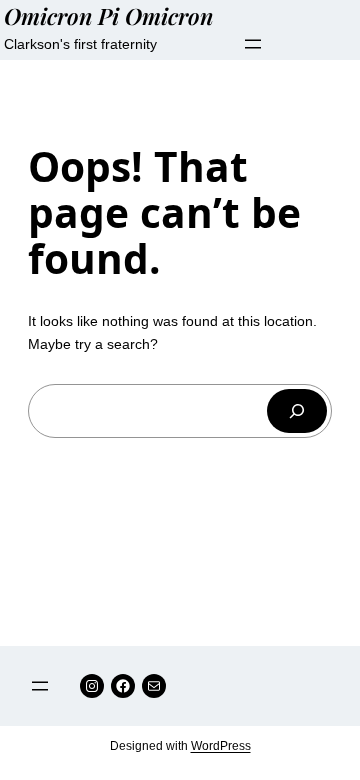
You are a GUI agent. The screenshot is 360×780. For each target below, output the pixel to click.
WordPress (221, 746)
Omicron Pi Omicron (108, 16)
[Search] (297, 411)
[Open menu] (253, 44)
